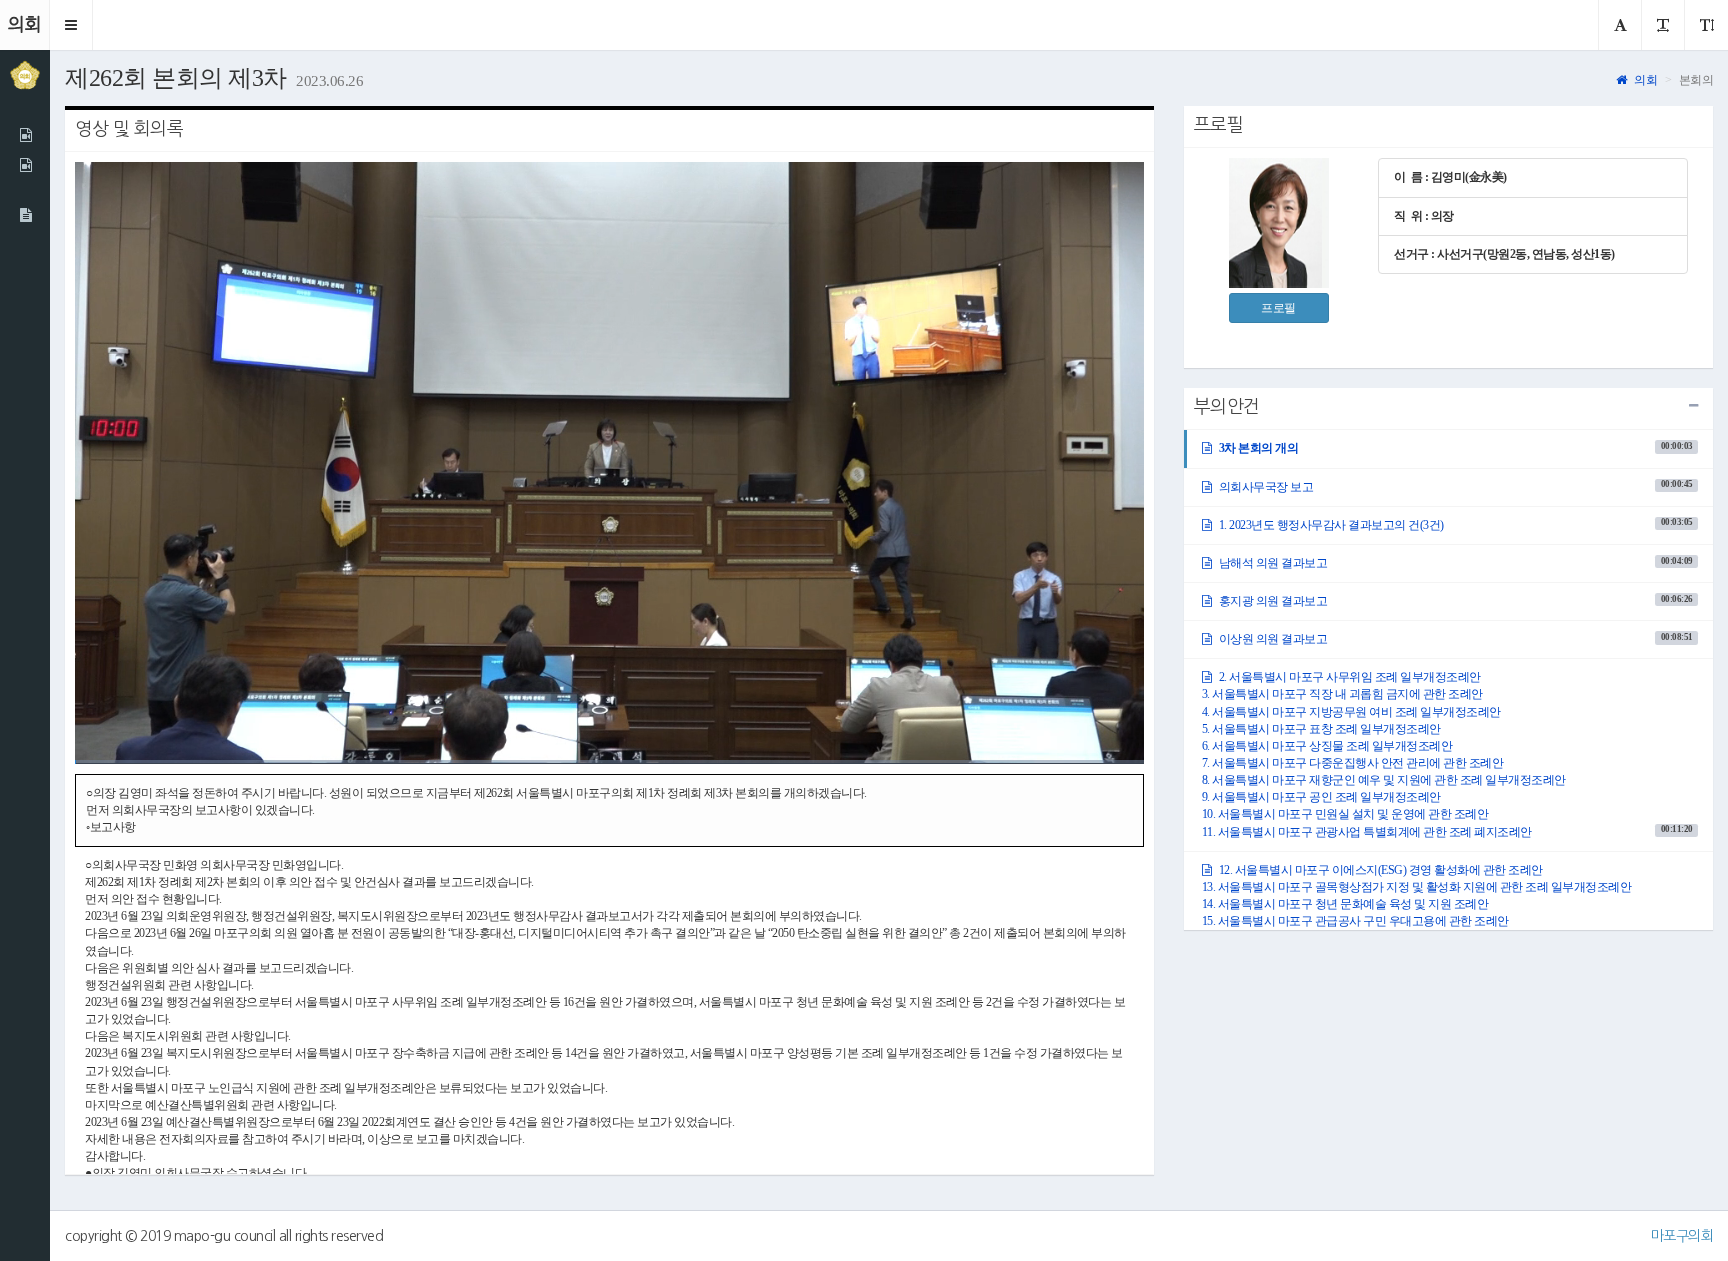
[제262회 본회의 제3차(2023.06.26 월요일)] (25, 215)
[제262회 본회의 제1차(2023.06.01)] (25, 135)
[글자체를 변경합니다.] (1620, 25)
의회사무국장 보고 (1454, 486)
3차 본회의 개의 (1454, 448)
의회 (1644, 80)
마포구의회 (1682, 1236)
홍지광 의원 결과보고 (1454, 601)
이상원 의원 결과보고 (1454, 639)
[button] (71, 25)
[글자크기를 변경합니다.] (1662, 25)
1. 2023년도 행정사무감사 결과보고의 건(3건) (1454, 524)
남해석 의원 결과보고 (1454, 563)
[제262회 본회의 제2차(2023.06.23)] (25, 165)
